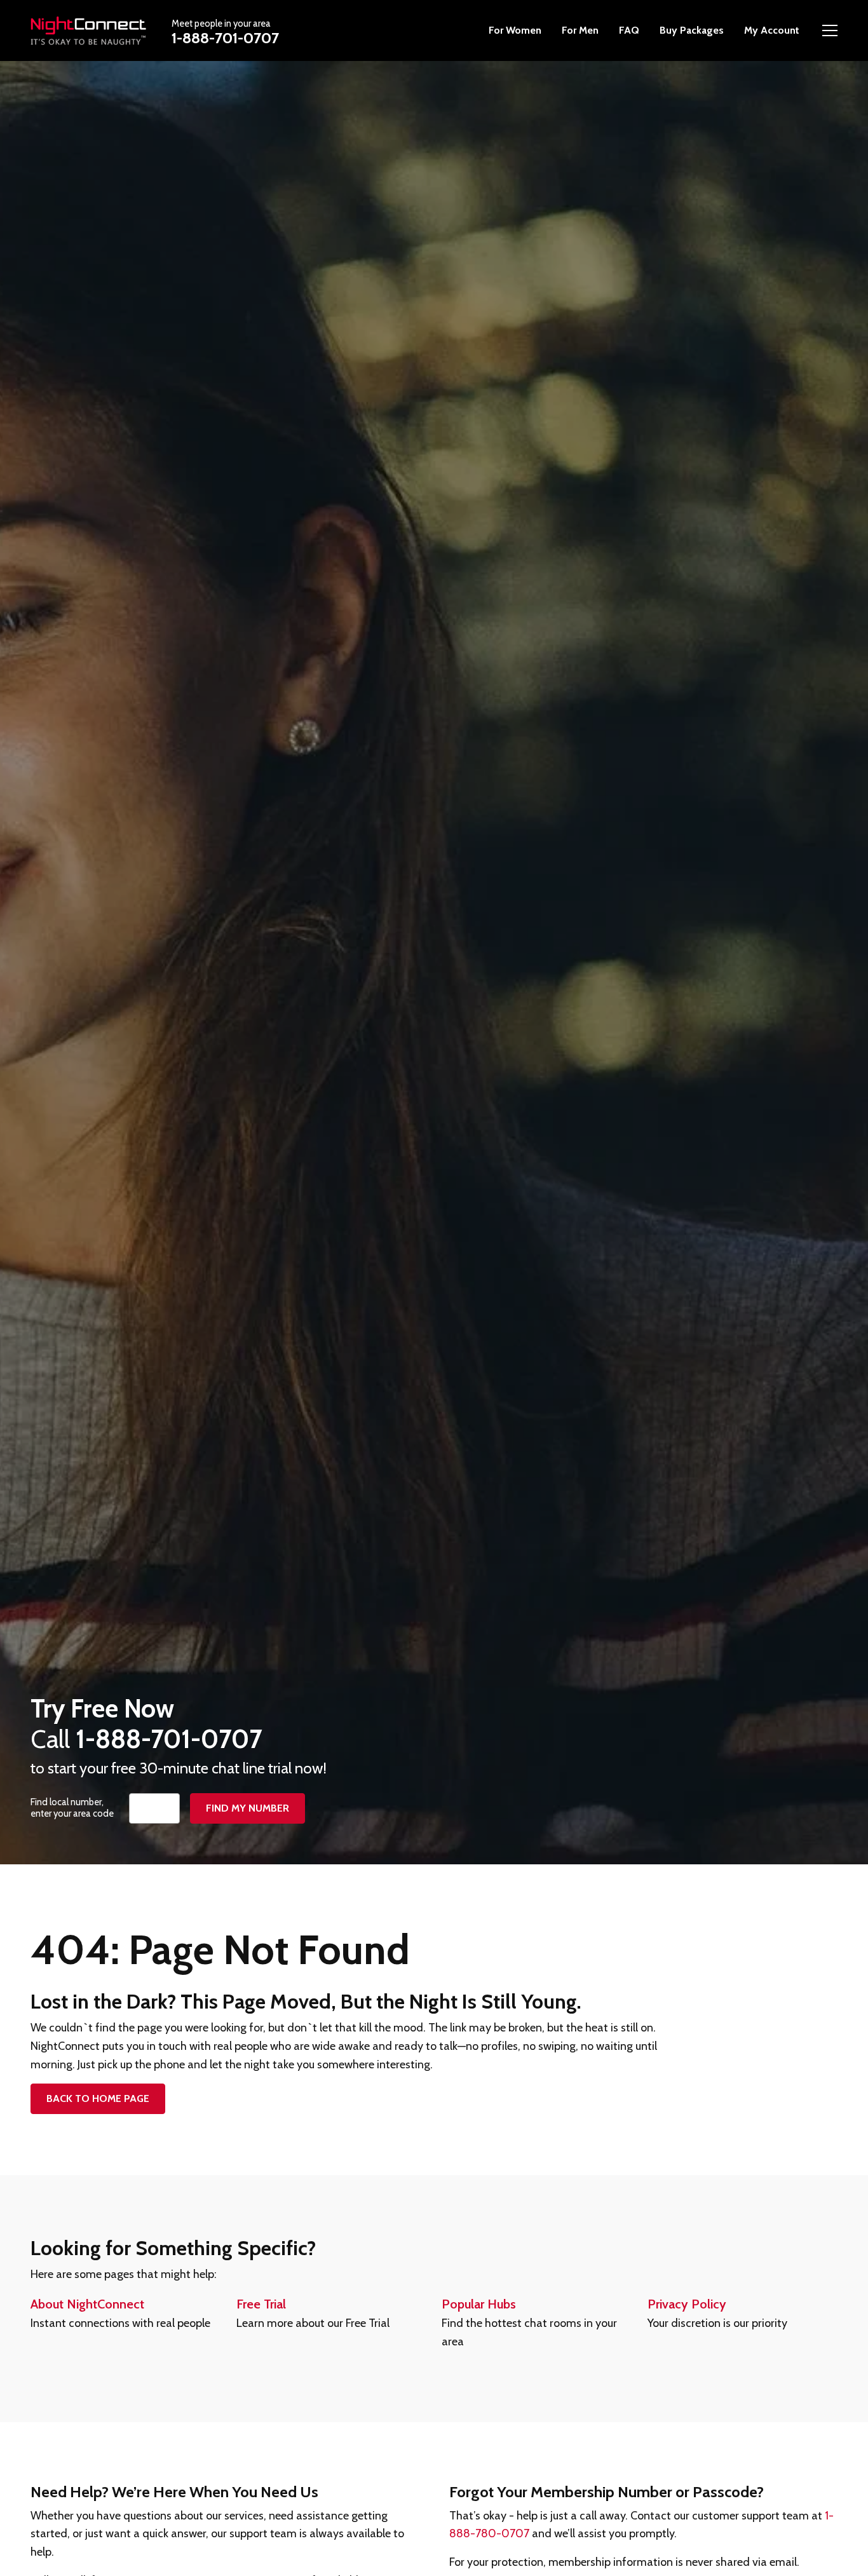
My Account (772, 30)
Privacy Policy (687, 2304)
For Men (580, 30)
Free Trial (261, 2304)
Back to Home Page (98, 2098)
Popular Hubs (479, 2304)
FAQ (629, 30)
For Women (515, 30)
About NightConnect (87, 2304)
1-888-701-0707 (225, 38)
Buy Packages (692, 30)
